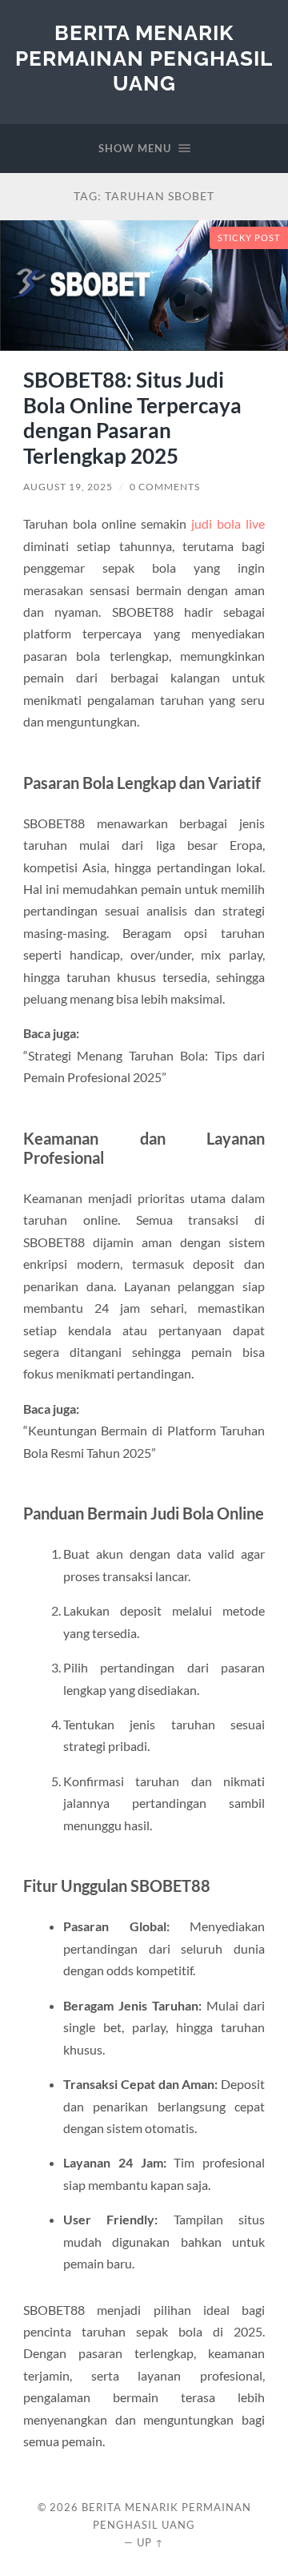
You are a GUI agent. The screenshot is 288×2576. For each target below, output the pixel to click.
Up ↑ (150, 2542)
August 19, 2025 (68, 487)
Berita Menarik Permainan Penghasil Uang (144, 58)
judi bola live (228, 523)
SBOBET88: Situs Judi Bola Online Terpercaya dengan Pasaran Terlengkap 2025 (132, 418)
